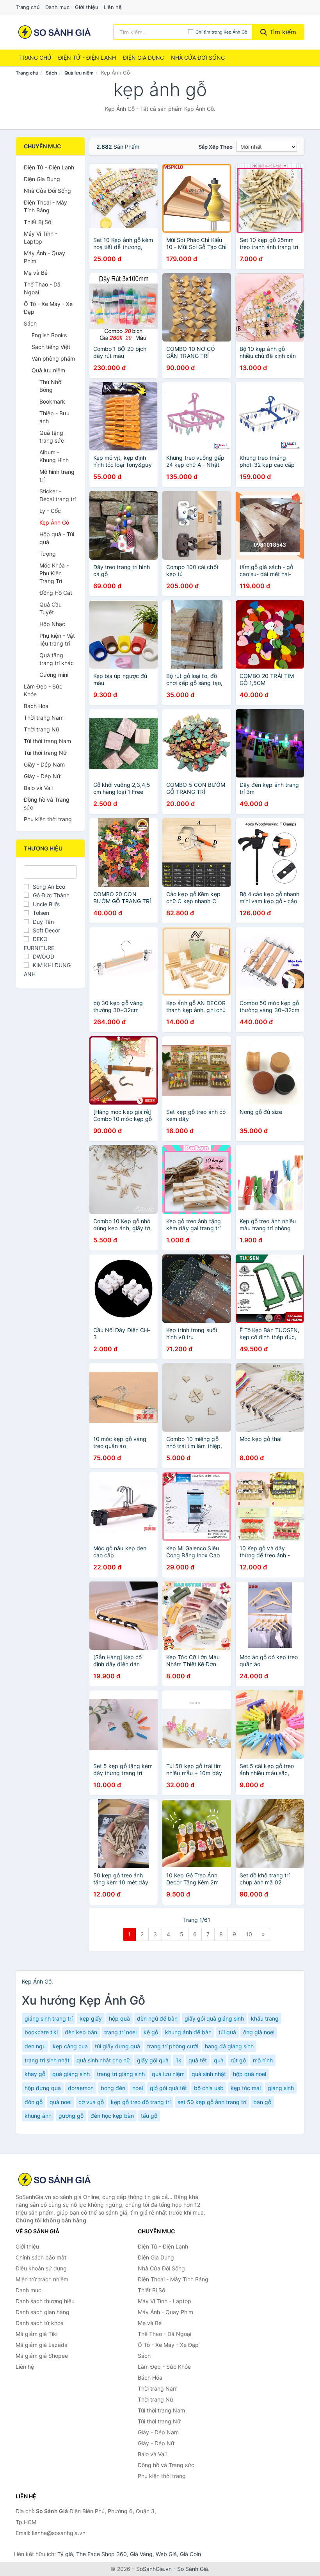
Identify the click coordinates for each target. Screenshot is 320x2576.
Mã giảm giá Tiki (36, 2334)
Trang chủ (28, 7)
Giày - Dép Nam (44, 764)
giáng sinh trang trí (49, 2018)
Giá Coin (190, 2554)
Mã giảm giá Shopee (42, 2356)
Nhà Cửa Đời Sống (198, 58)
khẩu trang (265, 2018)
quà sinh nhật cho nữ (103, 2060)
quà (219, 2060)
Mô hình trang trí (57, 476)
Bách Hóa (36, 706)
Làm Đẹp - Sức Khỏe (43, 690)
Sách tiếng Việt (51, 347)
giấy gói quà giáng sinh (214, 2018)
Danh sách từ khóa (40, 2323)
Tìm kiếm (282, 32)
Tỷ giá (65, 2554)
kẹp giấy (91, 2018)
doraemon (81, 2088)
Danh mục (57, 7)
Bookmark (52, 401)
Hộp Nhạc (52, 624)
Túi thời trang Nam (47, 741)
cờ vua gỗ (91, 2102)
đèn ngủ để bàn (157, 2018)
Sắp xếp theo (216, 147)
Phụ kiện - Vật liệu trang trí (57, 640)
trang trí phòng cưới (172, 2046)
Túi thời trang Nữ (45, 753)
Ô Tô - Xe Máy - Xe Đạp (48, 308)
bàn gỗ (262, 2102)
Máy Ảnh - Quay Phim (44, 257)
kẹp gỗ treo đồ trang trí (141, 2102)
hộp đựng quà (43, 2088)
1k (179, 2060)
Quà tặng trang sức (52, 437)
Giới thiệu (87, 7)
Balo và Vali (38, 788)
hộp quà (119, 2018)
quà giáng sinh (71, 2074)
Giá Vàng (141, 2554)
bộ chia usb (209, 2088)
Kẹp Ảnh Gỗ (54, 522)
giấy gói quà (153, 2060)
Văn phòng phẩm (53, 358)
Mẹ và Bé (36, 273)
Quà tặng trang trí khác (57, 659)
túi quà (227, 2032)
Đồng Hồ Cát (56, 593)
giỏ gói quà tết (168, 2088)
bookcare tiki (41, 2032)
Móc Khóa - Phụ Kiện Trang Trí (54, 573)
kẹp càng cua (70, 2046)
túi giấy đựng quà (117, 2046)
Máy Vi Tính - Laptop (41, 237)
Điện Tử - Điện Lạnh (87, 58)
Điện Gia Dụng (143, 58)
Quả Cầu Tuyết (51, 608)
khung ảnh (38, 2116)
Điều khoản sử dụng (41, 2268)
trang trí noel (120, 2032)
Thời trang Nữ (42, 729)
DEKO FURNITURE (39, 943)
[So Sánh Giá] (55, 2179)
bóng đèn (113, 2088)
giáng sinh (281, 2088)
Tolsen (41, 913)
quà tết (198, 2060)
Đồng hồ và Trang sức (47, 803)
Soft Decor (46, 930)
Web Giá (166, 2554)
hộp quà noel (250, 2074)
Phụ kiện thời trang (48, 819)
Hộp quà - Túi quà (57, 538)
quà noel (60, 2102)
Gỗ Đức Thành (51, 895)
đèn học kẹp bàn (112, 2116)
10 (249, 1934)
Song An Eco (49, 887)
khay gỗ (35, 2074)
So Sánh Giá (193, 2569)
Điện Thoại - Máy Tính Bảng (45, 206)
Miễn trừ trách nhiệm (42, 2279)
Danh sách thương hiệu (45, 2301)
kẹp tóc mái (246, 2088)
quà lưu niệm (168, 2074)
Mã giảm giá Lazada (42, 2345)
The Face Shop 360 (101, 2554)
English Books (49, 335)
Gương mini (54, 675)
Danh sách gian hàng (43, 2312)
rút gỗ (238, 2060)
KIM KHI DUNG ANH (47, 969)
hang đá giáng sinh (229, 2046)
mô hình (263, 2060)
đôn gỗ (34, 2102)
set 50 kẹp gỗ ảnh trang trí (212, 2102)
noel (138, 2088)
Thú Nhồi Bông (51, 386)
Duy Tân (43, 922)
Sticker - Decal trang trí (58, 495)
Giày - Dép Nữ (42, 776)
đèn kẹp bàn (81, 2032)
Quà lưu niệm (79, 73)
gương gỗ (71, 2116)
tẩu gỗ (149, 2116)
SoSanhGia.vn (154, 2569)
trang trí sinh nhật (47, 2060)
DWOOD (44, 956)
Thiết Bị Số (37, 222)
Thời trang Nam (44, 718)
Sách (51, 73)
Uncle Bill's (46, 904)
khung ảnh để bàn (188, 2032)
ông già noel (259, 2032)
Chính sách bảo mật (41, 2257)
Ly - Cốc (50, 511)
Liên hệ (113, 7)
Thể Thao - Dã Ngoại (42, 288)
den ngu (35, 2046)
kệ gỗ (151, 2032)
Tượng (48, 554)
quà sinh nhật (209, 2074)
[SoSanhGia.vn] (54, 32)
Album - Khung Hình (54, 456)
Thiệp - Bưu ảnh (54, 417)
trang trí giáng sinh (121, 2074)
